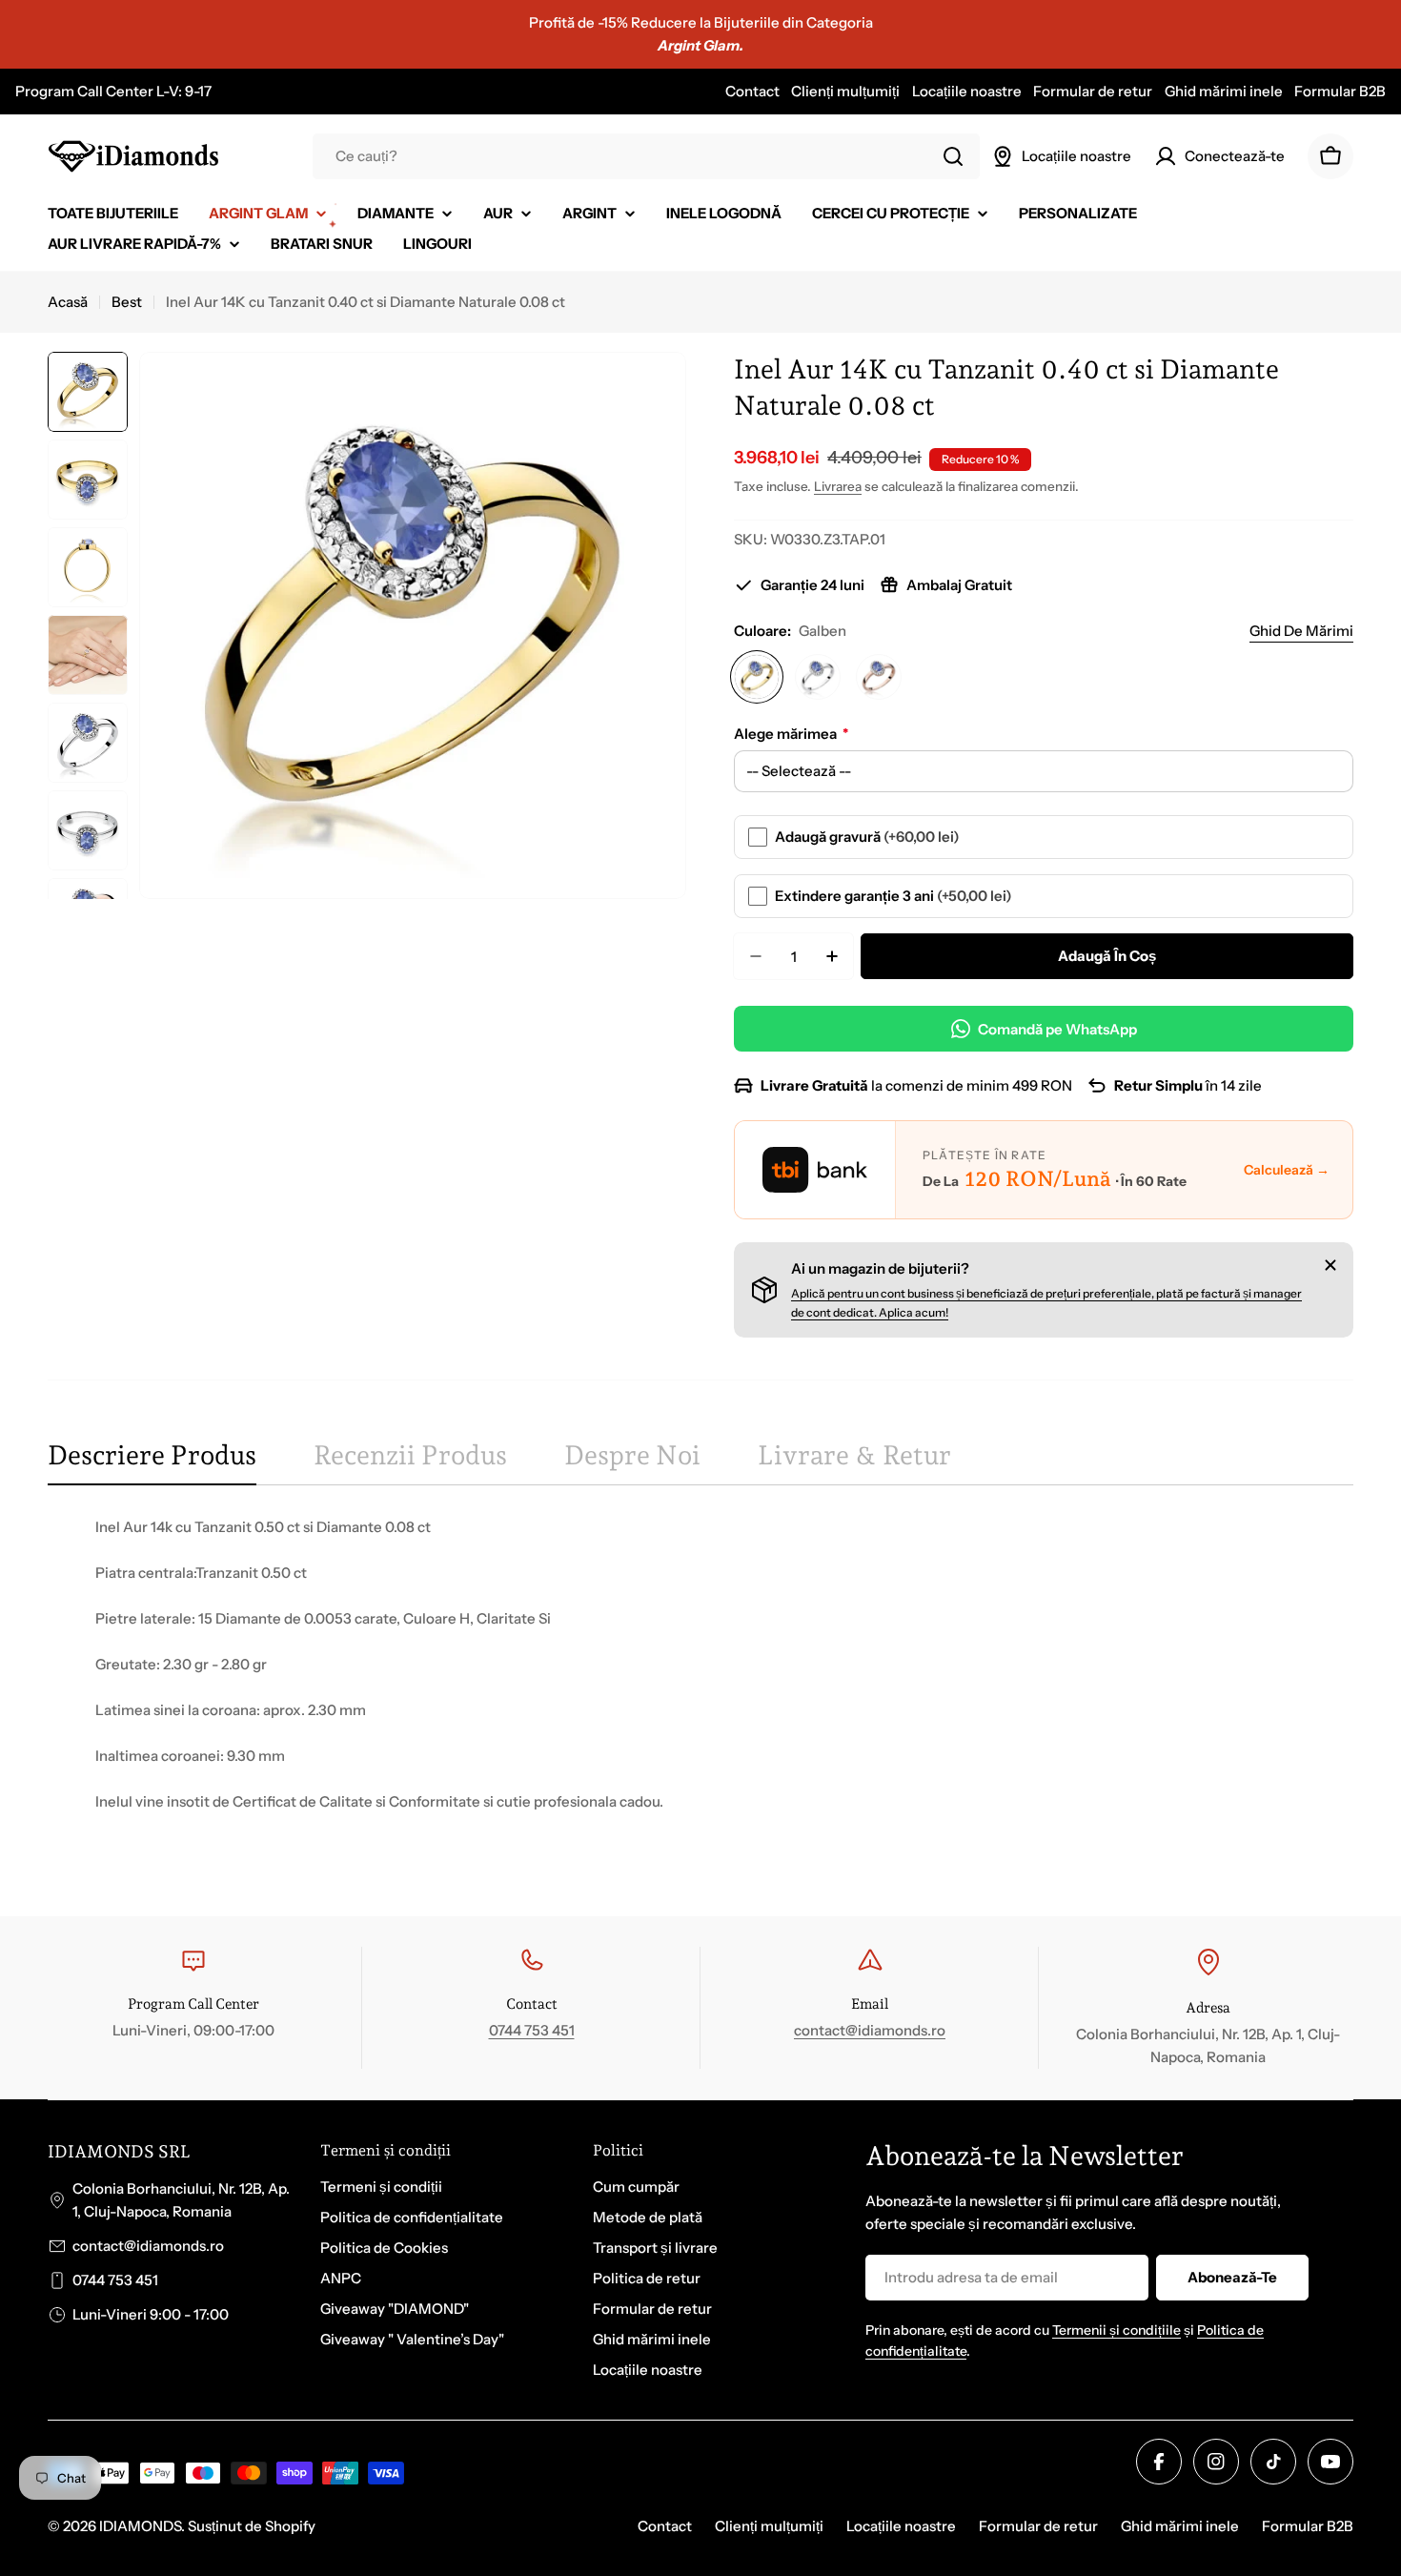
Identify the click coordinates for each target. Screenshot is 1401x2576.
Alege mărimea (791, 734)
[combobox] (646, 156)
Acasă (68, 302)
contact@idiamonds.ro (870, 2030)
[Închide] (1330, 1265)
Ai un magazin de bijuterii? (880, 1268)
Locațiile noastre (967, 91)
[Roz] (879, 677)
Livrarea (838, 486)
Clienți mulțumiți (845, 91)
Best (127, 302)
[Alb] (818, 677)
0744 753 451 (532, 2030)
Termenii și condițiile (1117, 2330)
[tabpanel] (700, 1687)
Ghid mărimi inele (1224, 91)
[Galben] (757, 677)
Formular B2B (1340, 91)
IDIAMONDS (140, 2526)
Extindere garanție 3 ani (893, 896)
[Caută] (953, 156)
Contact (752, 91)
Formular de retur (1093, 91)
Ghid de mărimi (1301, 631)
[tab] (152, 1462)
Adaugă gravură (867, 837)
